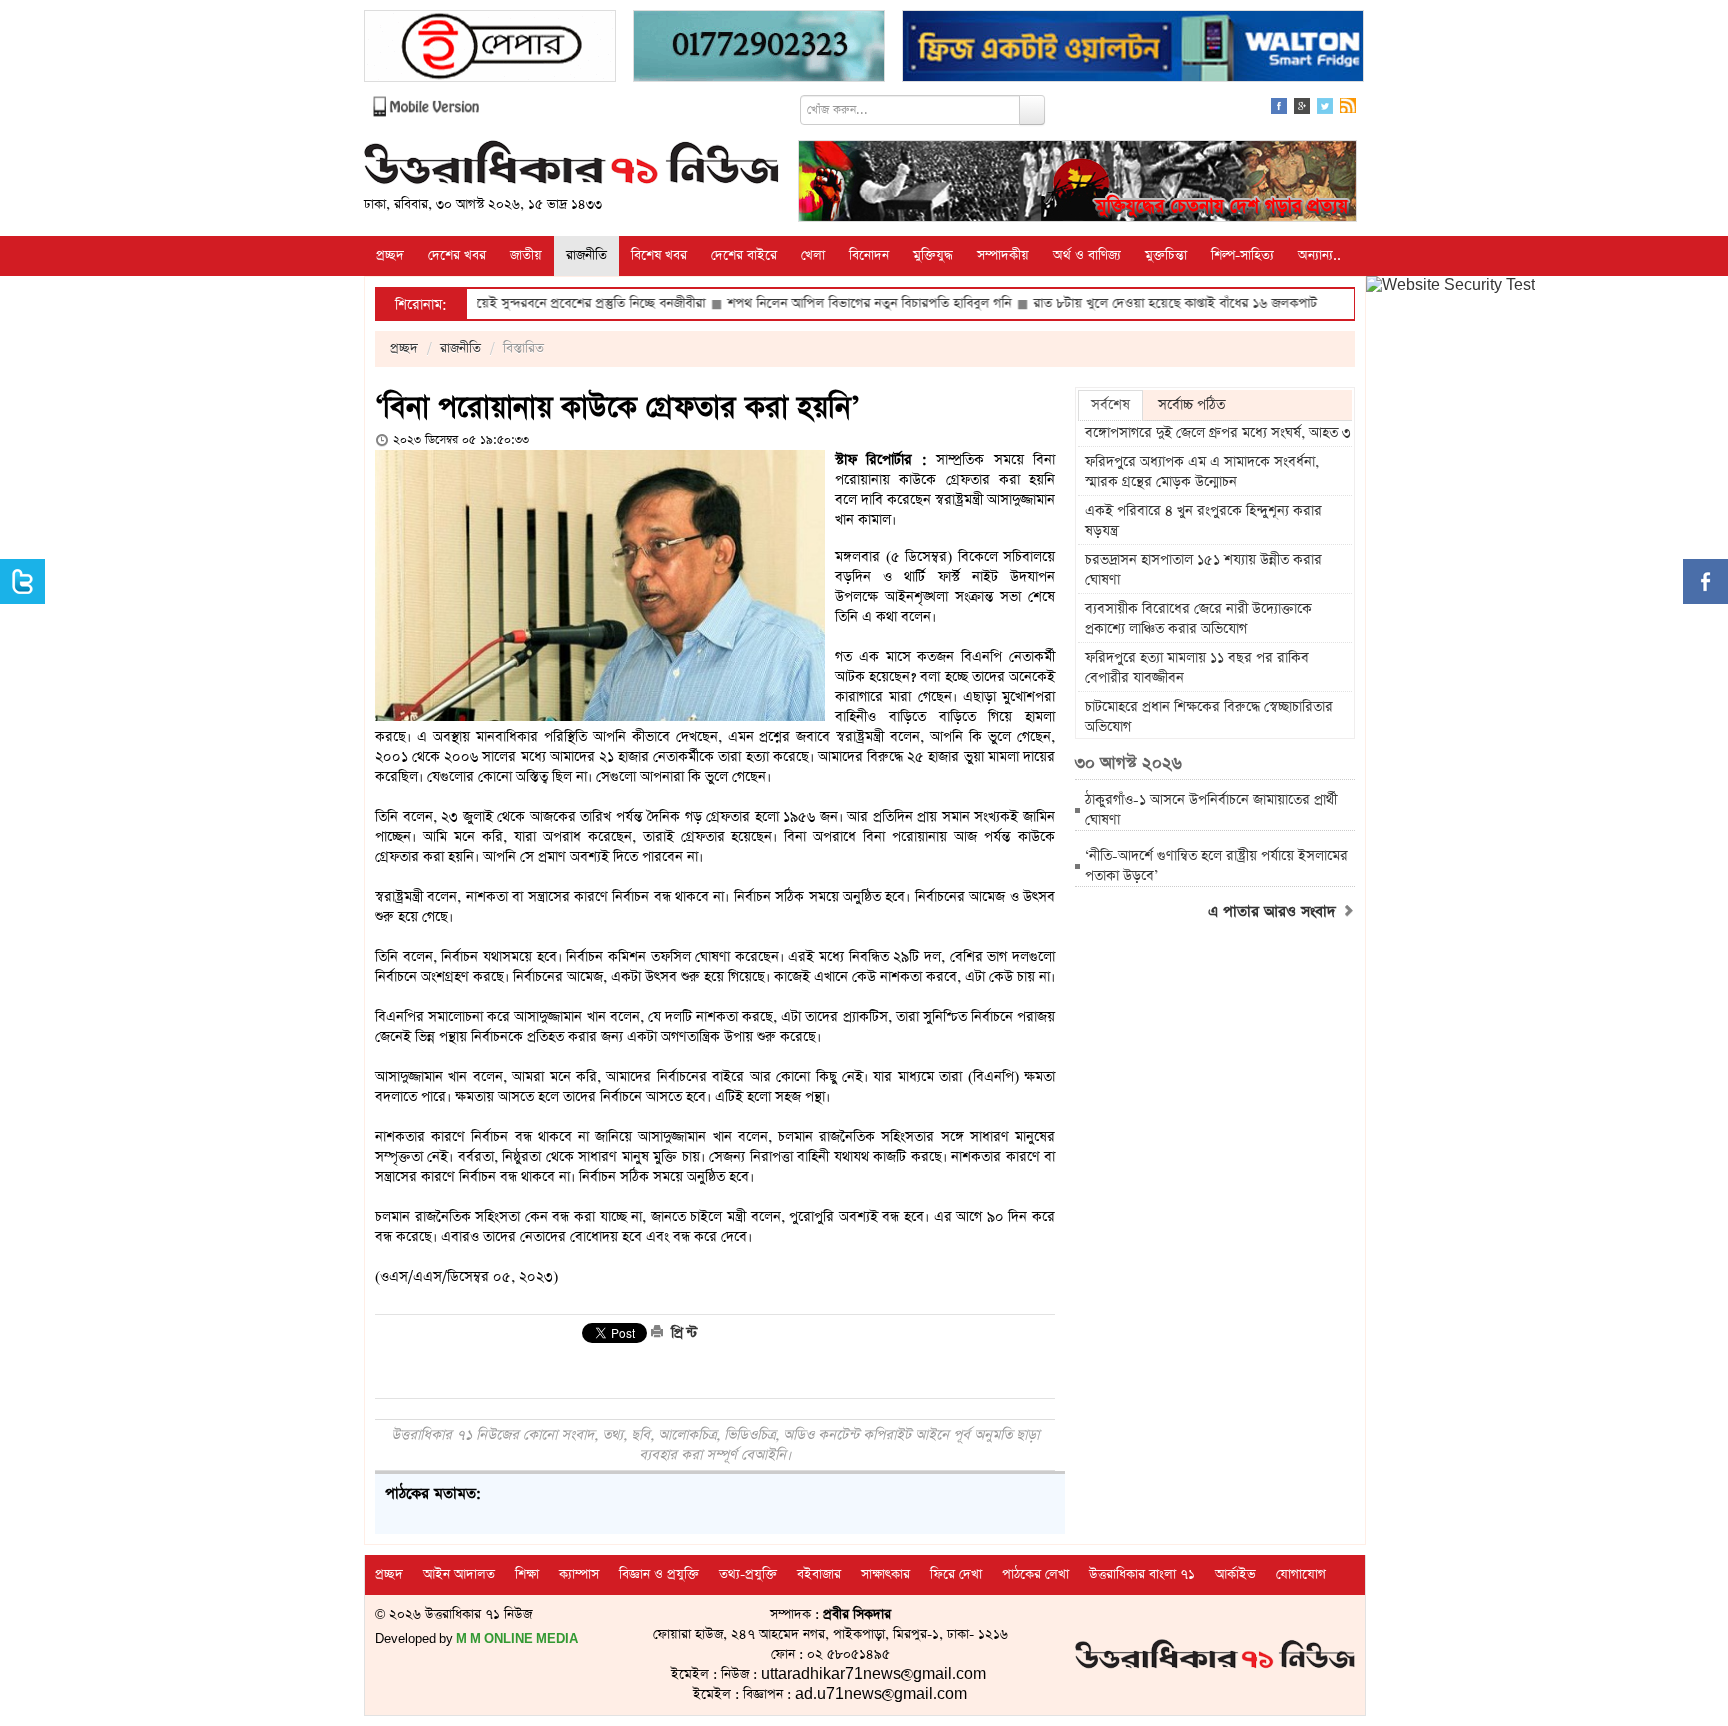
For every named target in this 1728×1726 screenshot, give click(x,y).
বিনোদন (869, 255)
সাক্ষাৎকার (885, 1574)
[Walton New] (1133, 48)
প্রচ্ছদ (390, 255)
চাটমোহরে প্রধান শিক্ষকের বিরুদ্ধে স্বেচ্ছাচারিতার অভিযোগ (1209, 717)
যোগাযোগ (1301, 1574)
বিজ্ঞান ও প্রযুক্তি (659, 1574)
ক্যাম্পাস (579, 1574)
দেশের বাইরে (744, 255)
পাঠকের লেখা (1035, 1574)
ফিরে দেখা (956, 1574)
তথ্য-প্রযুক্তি (748, 1574)
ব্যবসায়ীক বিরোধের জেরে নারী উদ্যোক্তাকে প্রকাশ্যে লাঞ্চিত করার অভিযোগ (1198, 619)
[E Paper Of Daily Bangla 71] (490, 48)
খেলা (813, 255)
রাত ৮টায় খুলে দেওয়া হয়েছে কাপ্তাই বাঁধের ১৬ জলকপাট (1116, 303)
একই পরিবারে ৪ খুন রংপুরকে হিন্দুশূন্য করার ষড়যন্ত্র (1203, 521)
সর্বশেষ (1110, 405)
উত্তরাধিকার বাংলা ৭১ (1142, 1574)
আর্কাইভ (1235, 1574)
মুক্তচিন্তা (1166, 255)
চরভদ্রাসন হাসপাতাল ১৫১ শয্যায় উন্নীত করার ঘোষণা (1203, 570)
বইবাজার (819, 1574)
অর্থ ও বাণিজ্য (1087, 255)
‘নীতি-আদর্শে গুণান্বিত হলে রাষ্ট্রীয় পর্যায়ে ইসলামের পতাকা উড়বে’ (1216, 866)
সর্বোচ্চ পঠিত (1191, 405)
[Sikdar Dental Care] (759, 48)
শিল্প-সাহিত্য (1242, 255)
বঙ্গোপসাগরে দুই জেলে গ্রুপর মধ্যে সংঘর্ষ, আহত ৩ (1218, 433)
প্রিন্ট (682, 1333)
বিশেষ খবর (659, 255)
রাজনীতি (586, 255)
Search (1032, 110)
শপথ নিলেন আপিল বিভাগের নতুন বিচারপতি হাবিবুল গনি (810, 303)
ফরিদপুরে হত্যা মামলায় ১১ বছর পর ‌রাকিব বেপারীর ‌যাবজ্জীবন (1197, 668)
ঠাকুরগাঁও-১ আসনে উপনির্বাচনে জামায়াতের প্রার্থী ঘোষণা (1211, 810)
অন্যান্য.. (1319, 255)
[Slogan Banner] (1077, 183)
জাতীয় (526, 255)
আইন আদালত (459, 1574)
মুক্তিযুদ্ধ (933, 255)
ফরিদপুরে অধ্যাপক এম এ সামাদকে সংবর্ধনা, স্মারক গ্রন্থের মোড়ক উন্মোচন (1202, 472)
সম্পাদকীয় (1003, 255)
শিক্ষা (527, 1574)
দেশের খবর (457, 255)
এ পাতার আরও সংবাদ (1274, 912)
